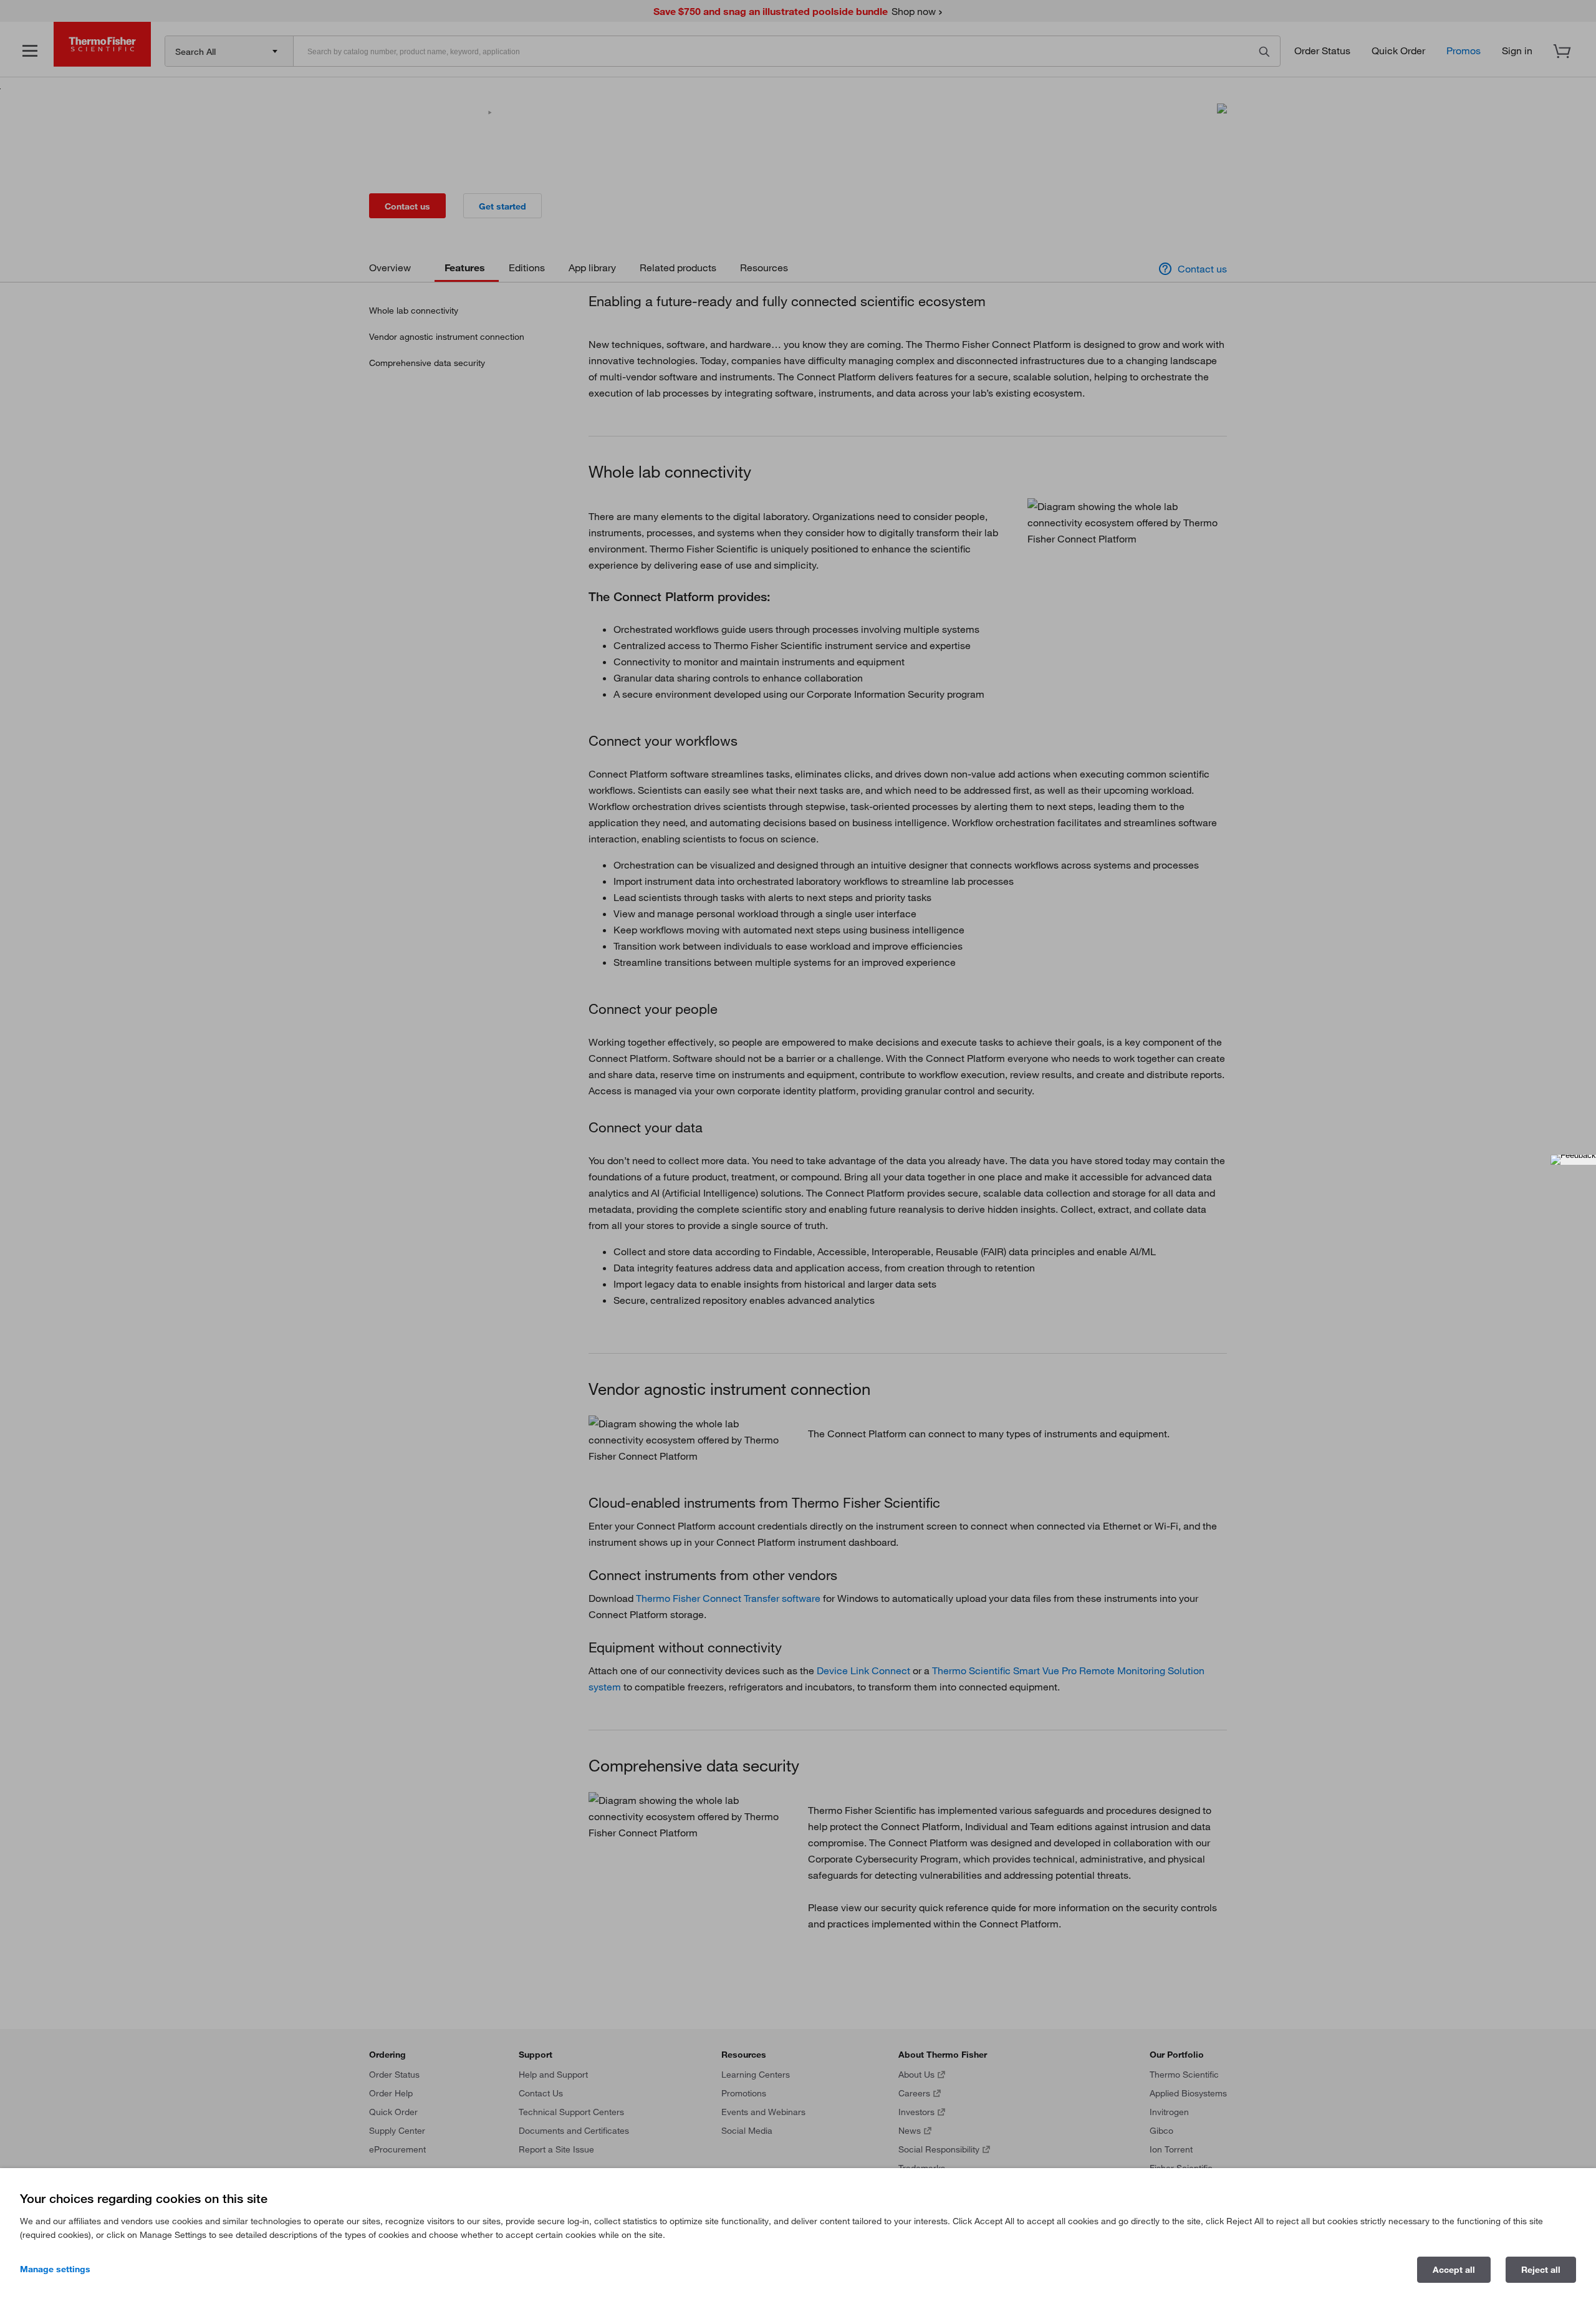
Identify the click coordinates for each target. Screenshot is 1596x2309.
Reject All (1541, 2270)
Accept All (1454, 2270)
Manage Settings (55, 2269)
